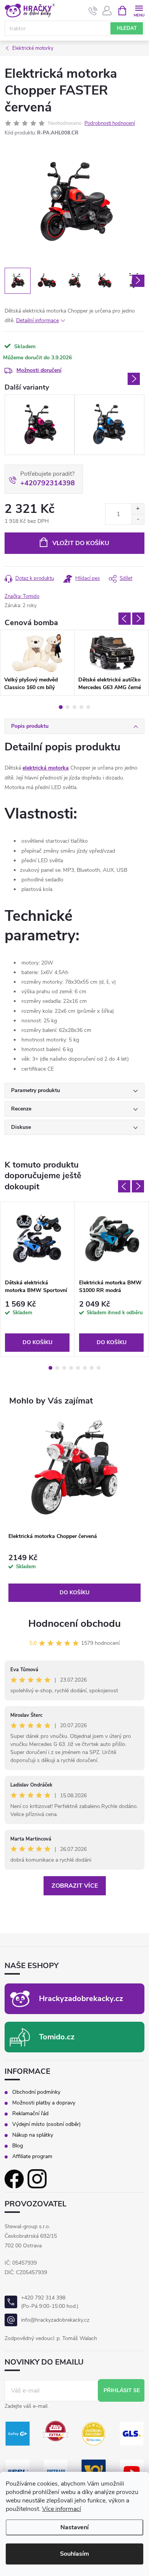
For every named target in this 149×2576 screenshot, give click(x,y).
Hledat (127, 28)
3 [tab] (74, 707)
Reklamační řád (30, 2114)
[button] (74, 1578)
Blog (18, 2146)
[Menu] (139, 10)
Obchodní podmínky (36, 2092)
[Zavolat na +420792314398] (93, 11)
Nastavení (74, 2527)
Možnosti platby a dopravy (44, 2103)
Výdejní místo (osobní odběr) (46, 2124)
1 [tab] (61, 707)
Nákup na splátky (33, 2135)
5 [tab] (88, 707)
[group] (74, 1510)
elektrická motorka (46, 768)
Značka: (22, 596)
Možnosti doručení (39, 370)
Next (134, 379)
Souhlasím (74, 2554)
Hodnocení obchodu (74, 1624)
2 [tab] (68, 707)
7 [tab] (92, 1368)
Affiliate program (32, 2157)
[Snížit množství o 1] (138, 519)
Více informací (62, 2509)
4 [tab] (81, 707)
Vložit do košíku (81, 543)
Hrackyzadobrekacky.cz (81, 1999)
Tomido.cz (57, 2037)
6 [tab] (85, 1368)
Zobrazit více (75, 1886)
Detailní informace (37, 320)
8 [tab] (99, 1368)
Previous (125, 619)
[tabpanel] (37, 663)
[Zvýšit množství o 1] (138, 509)
